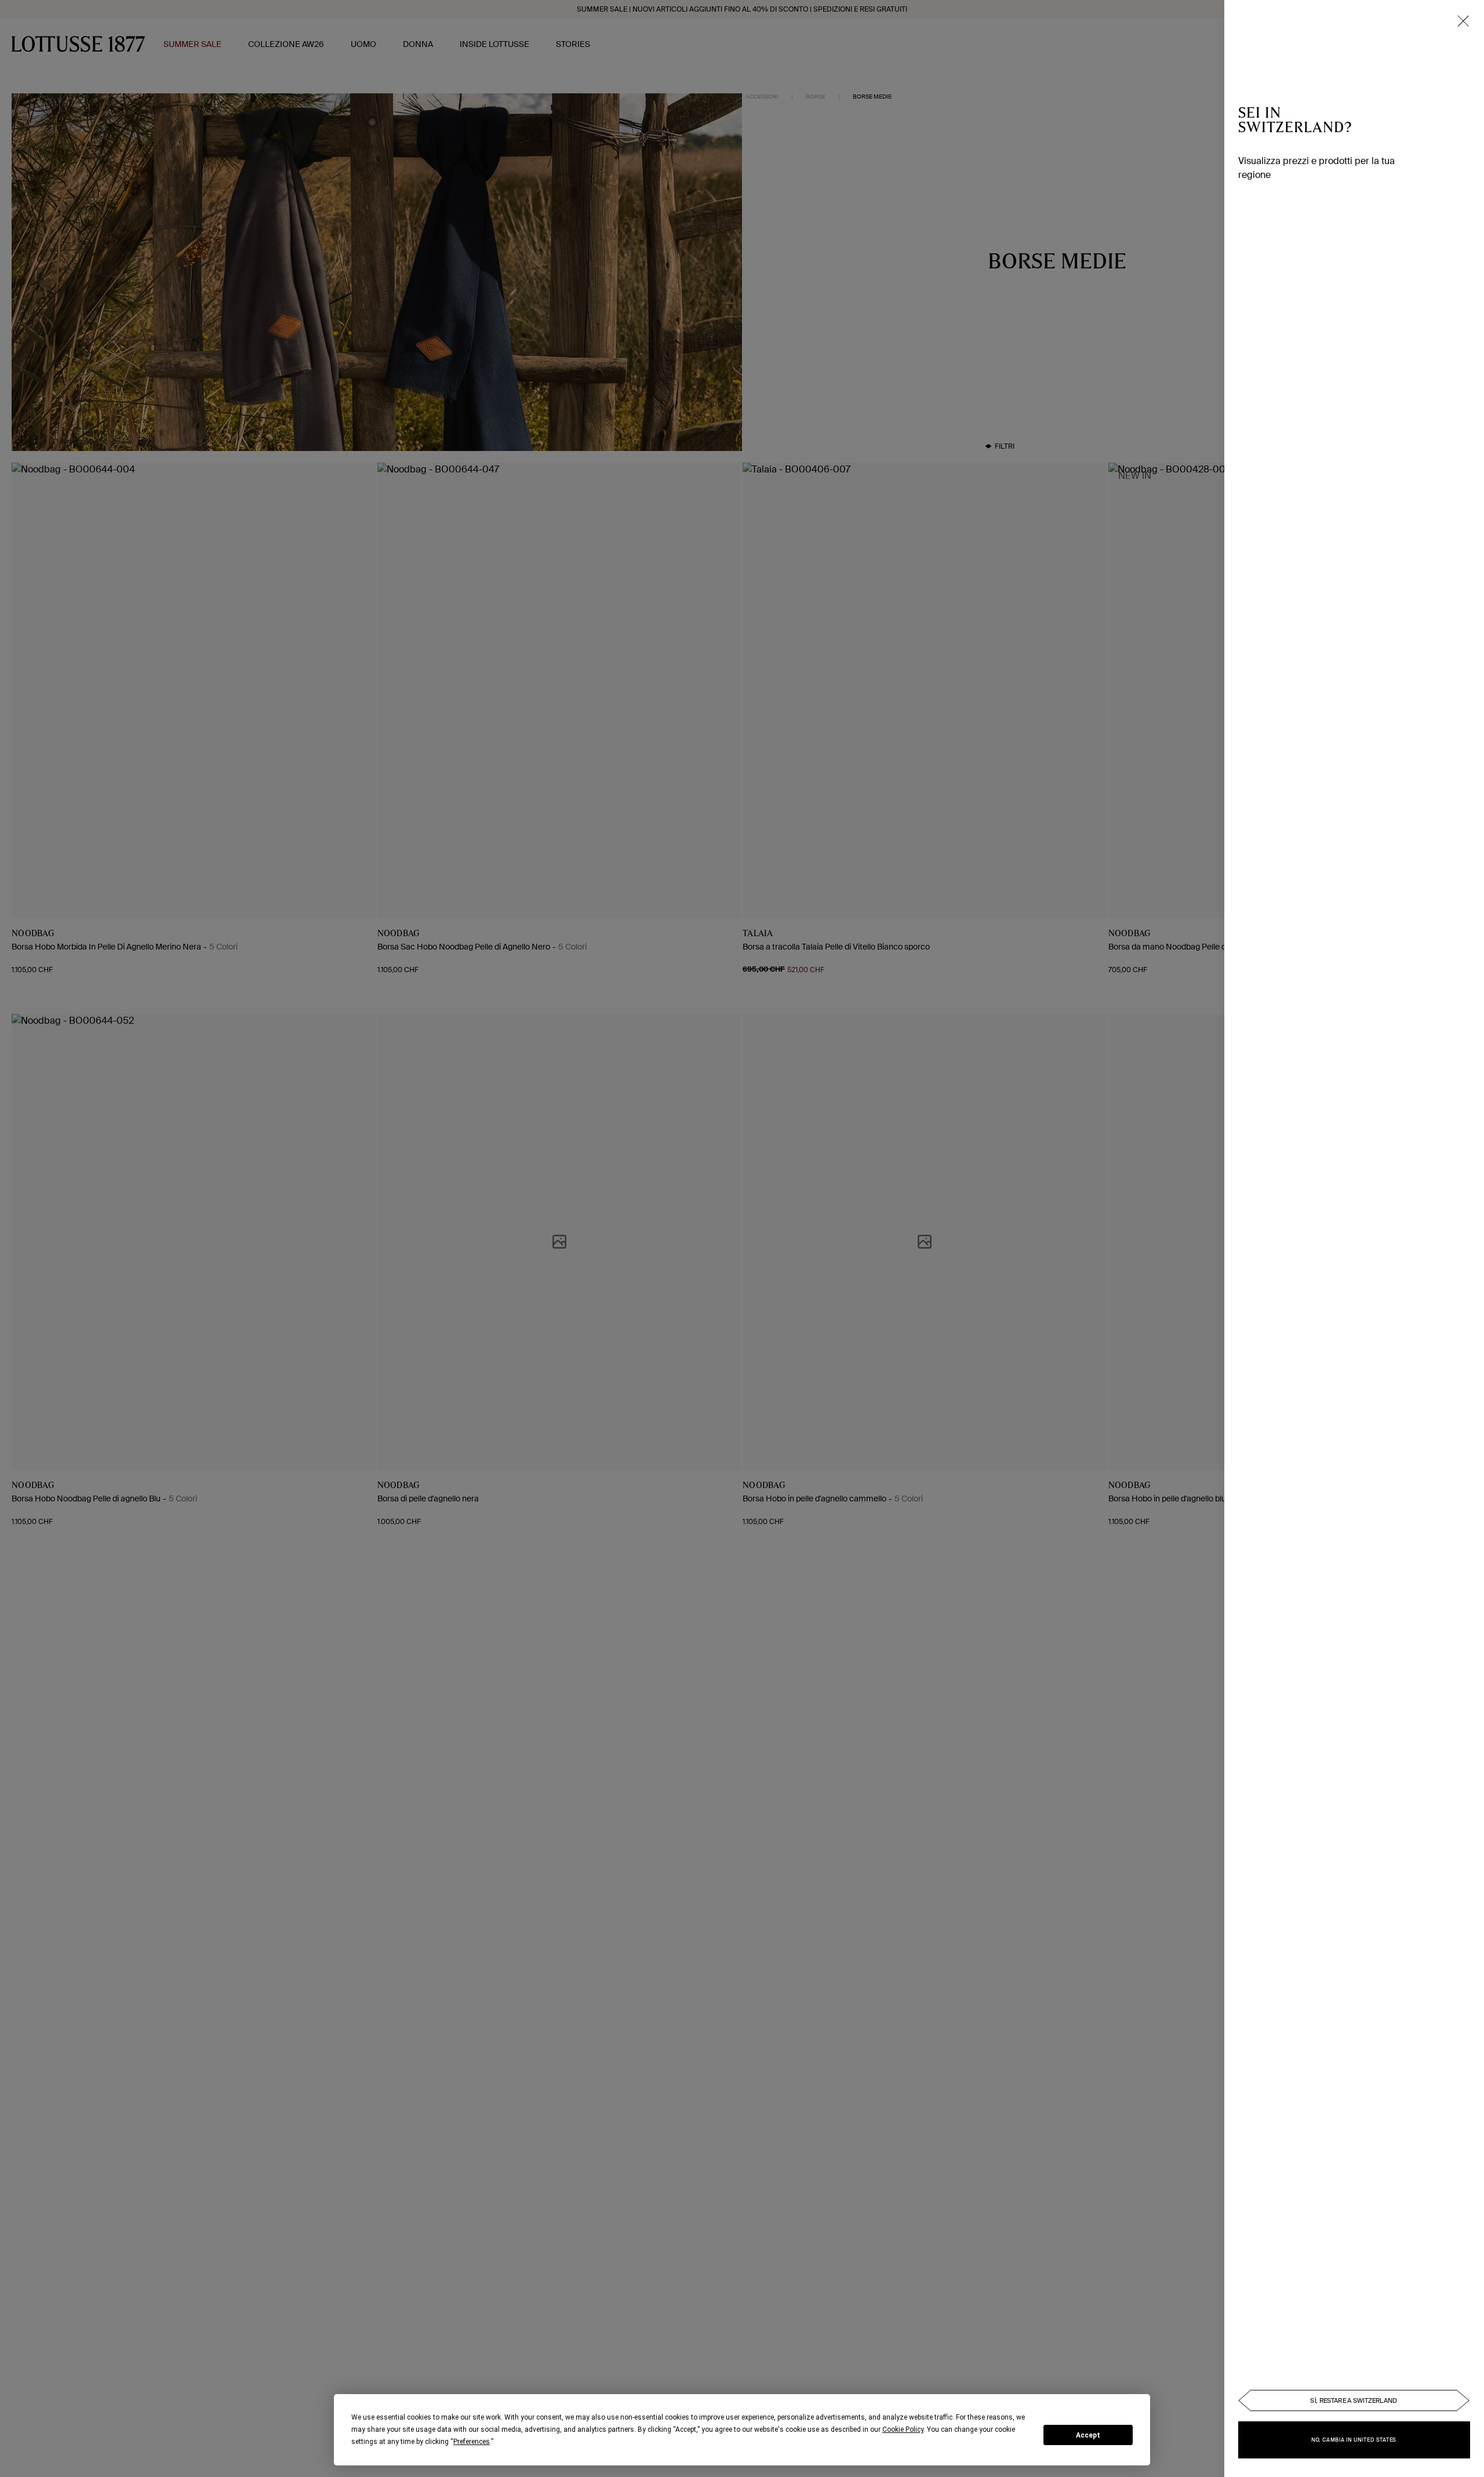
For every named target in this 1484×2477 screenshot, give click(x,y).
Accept (1088, 2435)
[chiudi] (1463, 21)
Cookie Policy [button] (903, 2429)
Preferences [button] (472, 2442)
